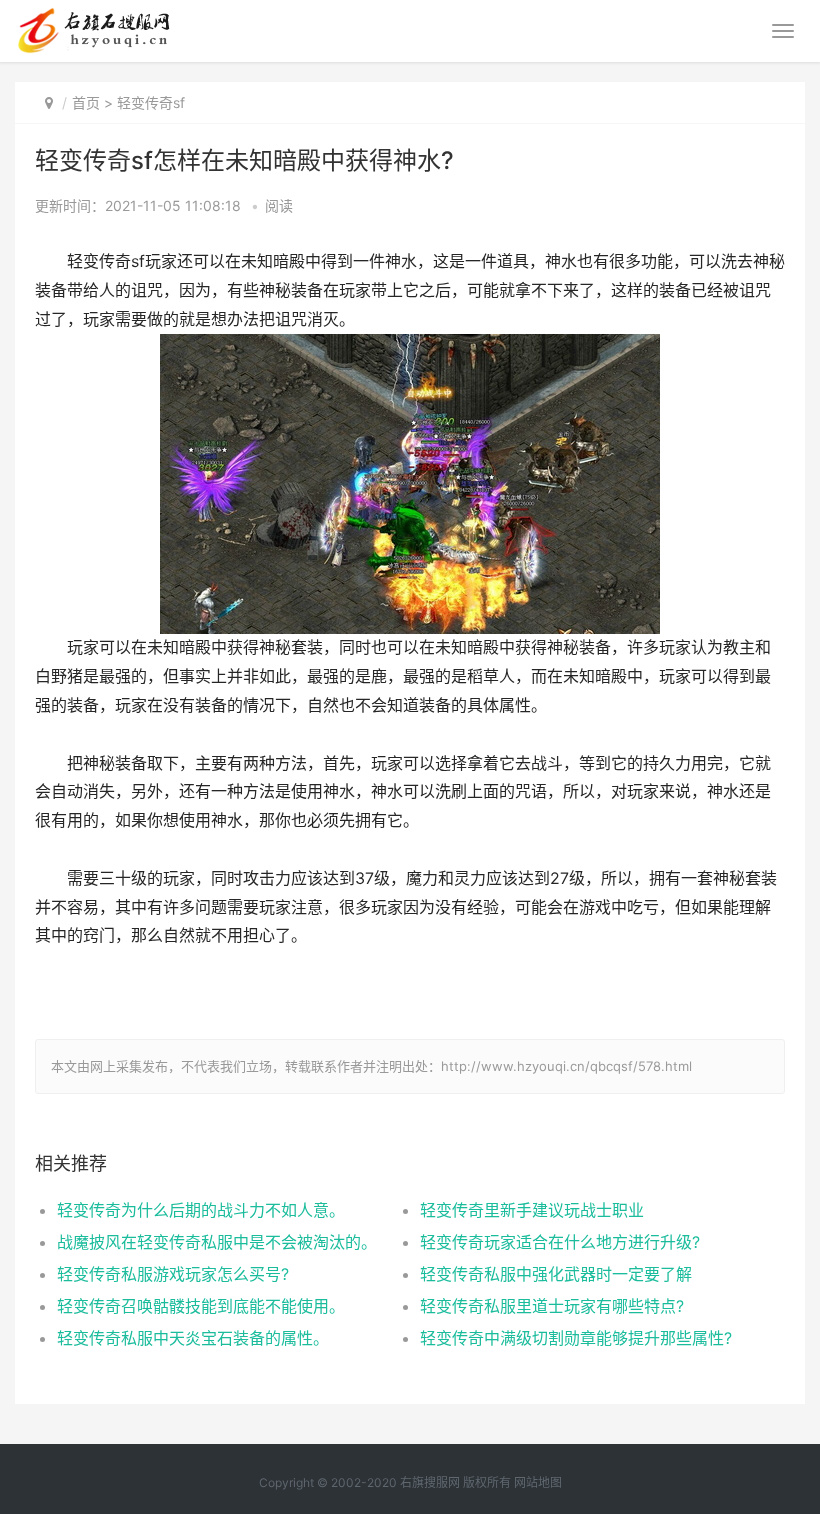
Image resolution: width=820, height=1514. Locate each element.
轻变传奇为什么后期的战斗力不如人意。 (201, 1210)
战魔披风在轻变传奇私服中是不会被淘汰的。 (217, 1242)
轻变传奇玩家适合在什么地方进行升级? (560, 1242)
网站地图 (538, 1482)
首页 (86, 102)
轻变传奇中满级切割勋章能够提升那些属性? (576, 1338)
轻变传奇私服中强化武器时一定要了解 (556, 1274)
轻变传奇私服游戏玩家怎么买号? (173, 1274)
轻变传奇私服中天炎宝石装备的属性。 (193, 1338)
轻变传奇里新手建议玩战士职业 (532, 1210)
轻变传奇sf (151, 102)
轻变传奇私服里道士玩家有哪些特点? (552, 1306)
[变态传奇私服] (92, 16)
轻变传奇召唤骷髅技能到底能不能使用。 (201, 1306)
